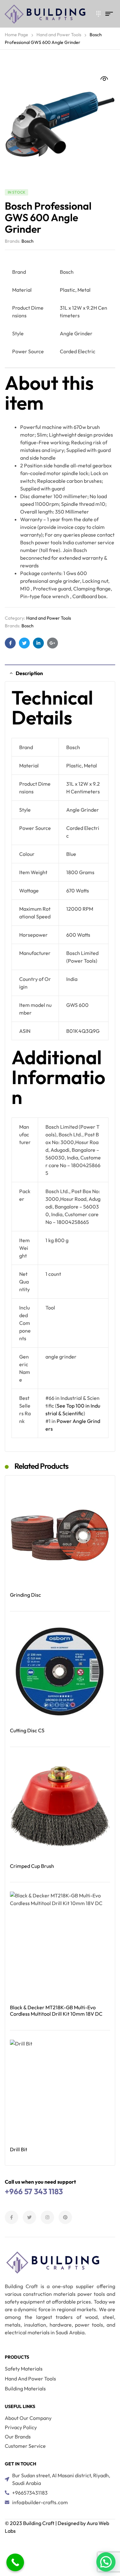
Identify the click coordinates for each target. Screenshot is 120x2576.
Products (17, 2357)
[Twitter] (29, 2217)
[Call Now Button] (15, 2562)
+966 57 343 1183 (34, 2191)
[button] (104, 79)
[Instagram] (47, 2217)
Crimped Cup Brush (32, 1866)
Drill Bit (19, 2149)
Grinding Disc (25, 1595)
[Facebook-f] (12, 2217)
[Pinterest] (65, 2217)
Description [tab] (29, 673)
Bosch (28, 241)
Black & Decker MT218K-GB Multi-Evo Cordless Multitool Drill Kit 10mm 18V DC (56, 2011)
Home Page (16, 35)
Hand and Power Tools (59, 35)
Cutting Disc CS (27, 1730)
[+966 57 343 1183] (96, 14)
